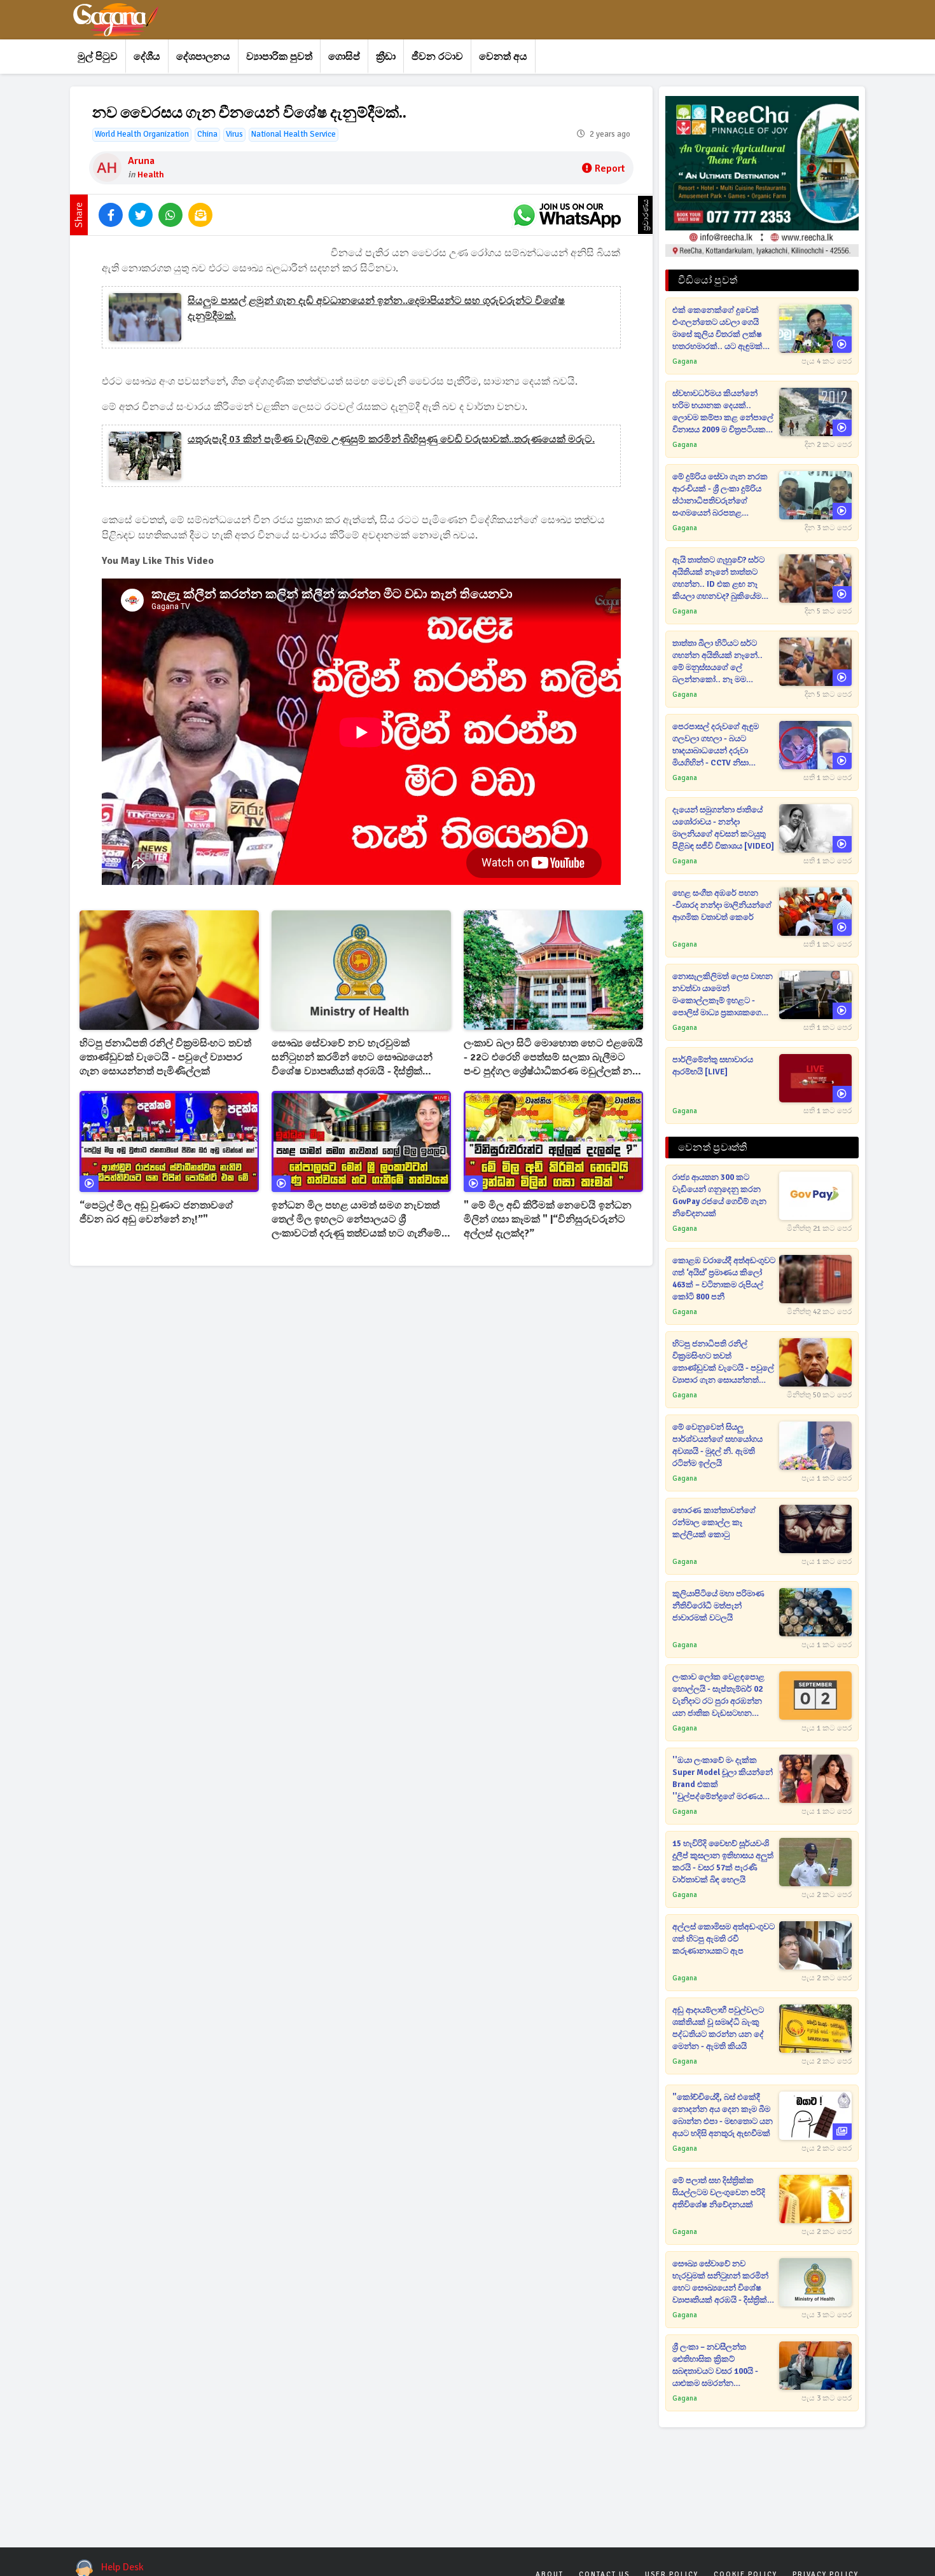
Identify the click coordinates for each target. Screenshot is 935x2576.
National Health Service (294, 134)
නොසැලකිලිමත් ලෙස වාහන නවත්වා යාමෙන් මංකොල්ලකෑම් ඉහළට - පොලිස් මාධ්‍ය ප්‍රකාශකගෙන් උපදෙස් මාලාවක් (723, 995)
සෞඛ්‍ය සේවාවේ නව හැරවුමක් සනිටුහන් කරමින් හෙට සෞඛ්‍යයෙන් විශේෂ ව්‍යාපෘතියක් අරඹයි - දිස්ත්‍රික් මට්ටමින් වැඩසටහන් (352, 1058)
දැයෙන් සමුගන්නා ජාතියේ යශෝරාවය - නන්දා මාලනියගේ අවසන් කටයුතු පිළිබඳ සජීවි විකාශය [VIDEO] (723, 828)
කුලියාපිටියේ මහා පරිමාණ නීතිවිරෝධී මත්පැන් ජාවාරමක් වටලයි (718, 1606)
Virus (234, 134)
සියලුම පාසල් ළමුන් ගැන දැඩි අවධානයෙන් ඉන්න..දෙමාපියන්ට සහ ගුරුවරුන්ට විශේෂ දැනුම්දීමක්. (376, 308)
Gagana (685, 361)
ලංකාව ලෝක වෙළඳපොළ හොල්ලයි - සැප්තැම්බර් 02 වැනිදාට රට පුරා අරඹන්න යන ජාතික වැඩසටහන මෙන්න (718, 1696)
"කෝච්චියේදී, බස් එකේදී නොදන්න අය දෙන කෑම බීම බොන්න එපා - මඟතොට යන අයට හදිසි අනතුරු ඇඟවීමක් (723, 2115)
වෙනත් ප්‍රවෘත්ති (712, 1148)
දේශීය (147, 57)
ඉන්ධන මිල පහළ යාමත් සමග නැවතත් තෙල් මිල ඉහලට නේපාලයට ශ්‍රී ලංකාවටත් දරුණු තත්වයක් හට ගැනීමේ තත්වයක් (357, 1220)
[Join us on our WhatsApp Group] (567, 215)
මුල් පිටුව (98, 57)
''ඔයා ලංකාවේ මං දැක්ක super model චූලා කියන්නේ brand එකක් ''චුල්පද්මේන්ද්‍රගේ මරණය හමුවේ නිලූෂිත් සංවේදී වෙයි (723, 1779)
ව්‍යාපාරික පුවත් (279, 57)
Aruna (141, 161)
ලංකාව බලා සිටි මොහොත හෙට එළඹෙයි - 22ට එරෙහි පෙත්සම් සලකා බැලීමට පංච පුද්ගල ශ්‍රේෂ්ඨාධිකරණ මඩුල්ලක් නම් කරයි (553, 1058)
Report (610, 168)
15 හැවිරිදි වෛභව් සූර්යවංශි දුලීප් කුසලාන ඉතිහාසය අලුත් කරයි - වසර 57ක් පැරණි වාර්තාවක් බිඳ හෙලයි (723, 1862)
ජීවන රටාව (437, 57)
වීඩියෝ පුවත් (708, 280)
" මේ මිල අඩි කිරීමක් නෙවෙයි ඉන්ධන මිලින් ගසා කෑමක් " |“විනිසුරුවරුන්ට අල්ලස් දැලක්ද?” (548, 1219)
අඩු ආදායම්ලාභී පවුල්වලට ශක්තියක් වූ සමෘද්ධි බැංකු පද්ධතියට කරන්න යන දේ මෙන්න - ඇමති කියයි (718, 2028)
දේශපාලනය (203, 57)
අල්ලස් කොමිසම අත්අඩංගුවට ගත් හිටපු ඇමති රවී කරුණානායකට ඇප (724, 1939)
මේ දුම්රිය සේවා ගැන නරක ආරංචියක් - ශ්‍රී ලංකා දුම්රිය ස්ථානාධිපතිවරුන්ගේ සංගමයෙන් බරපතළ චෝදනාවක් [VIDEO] (720, 496)
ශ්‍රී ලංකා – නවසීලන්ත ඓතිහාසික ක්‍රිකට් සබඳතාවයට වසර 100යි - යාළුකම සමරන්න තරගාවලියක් (715, 2366)
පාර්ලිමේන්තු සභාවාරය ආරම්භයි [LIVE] (713, 1066)
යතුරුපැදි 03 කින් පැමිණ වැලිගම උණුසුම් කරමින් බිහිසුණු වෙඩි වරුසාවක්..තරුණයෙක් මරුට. (391, 439)
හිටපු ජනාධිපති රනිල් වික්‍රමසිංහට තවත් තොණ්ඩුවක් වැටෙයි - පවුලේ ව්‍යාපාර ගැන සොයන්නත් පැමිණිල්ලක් (165, 1057)
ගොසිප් (344, 57)
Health (151, 175)
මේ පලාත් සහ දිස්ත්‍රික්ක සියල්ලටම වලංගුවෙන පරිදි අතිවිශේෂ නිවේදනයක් (719, 2193)
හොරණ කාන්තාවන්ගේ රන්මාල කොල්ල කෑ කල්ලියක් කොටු (714, 1523)
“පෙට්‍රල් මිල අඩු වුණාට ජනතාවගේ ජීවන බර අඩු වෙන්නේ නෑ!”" (156, 1212)
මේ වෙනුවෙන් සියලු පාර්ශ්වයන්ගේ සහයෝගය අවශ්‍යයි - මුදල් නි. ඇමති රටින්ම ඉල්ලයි (717, 1445)
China (207, 134)
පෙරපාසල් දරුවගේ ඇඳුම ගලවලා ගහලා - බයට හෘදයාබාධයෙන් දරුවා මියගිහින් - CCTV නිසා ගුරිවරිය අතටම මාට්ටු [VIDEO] (716, 745)
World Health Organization (142, 134)
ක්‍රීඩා (386, 57)
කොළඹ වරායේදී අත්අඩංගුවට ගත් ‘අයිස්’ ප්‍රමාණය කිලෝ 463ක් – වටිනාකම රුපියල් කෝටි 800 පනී (724, 1279)
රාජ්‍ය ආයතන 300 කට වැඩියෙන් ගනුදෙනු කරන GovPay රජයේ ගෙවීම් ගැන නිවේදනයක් (719, 1196)
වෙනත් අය (503, 57)
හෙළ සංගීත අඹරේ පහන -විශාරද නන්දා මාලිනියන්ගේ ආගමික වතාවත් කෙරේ (722, 905)
